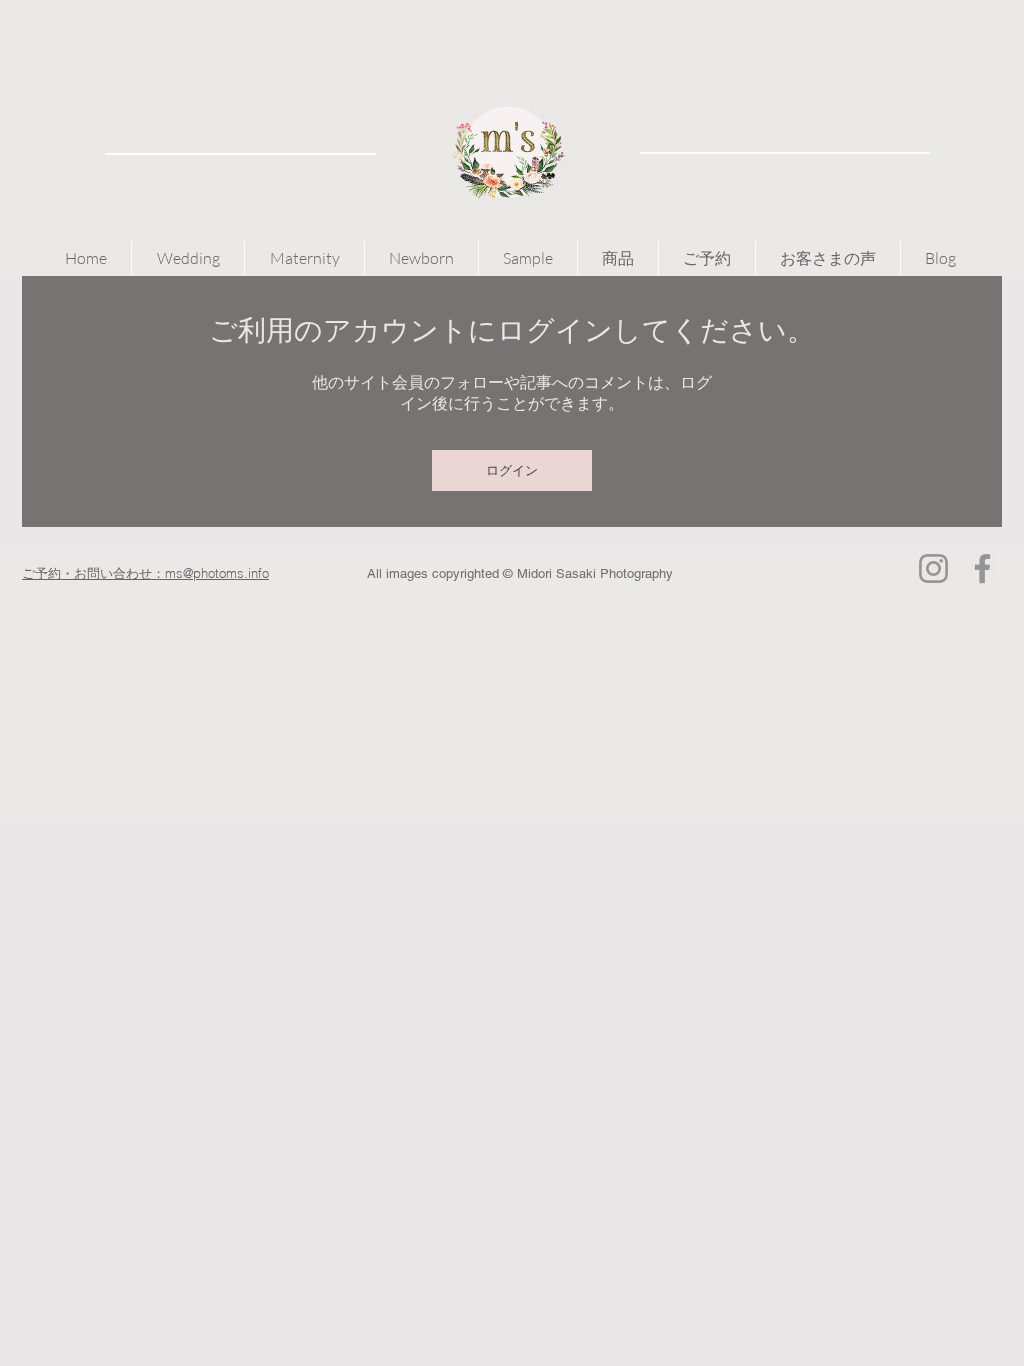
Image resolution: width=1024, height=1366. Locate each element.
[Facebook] (982, 568)
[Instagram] (933, 568)
